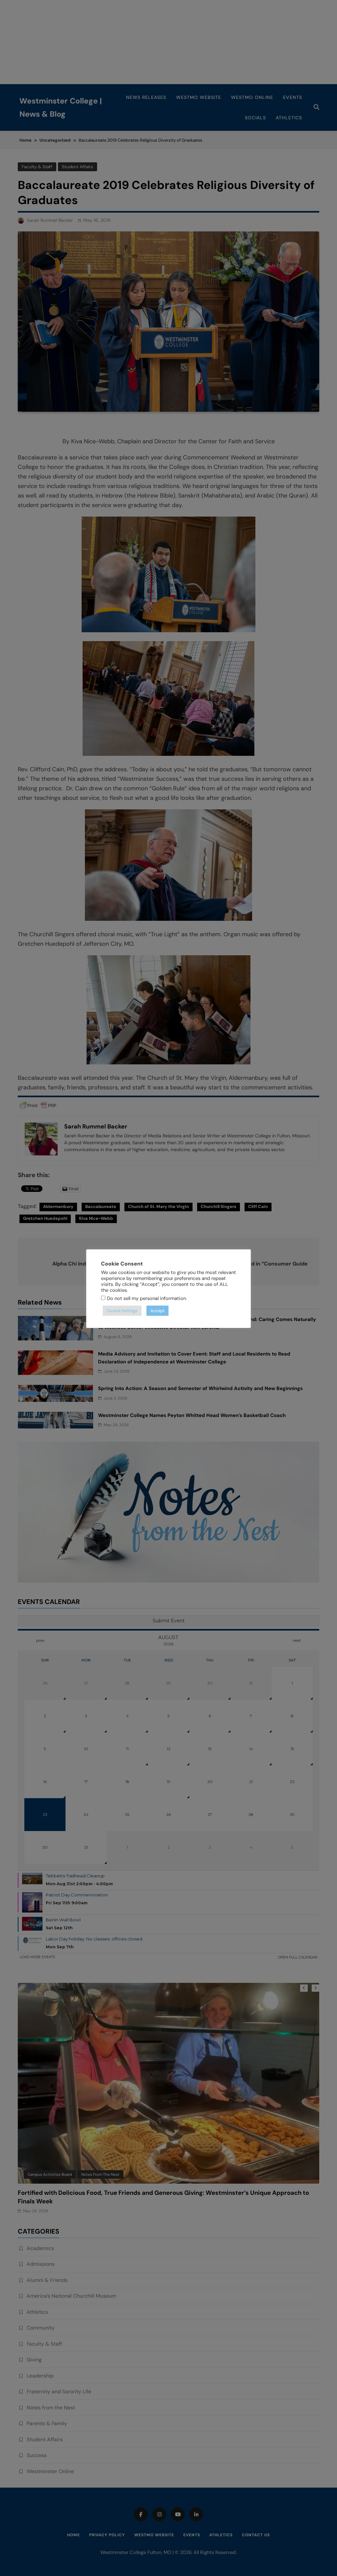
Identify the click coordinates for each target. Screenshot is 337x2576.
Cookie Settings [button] (122, 1311)
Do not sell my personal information (146, 1298)
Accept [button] (157, 1311)
